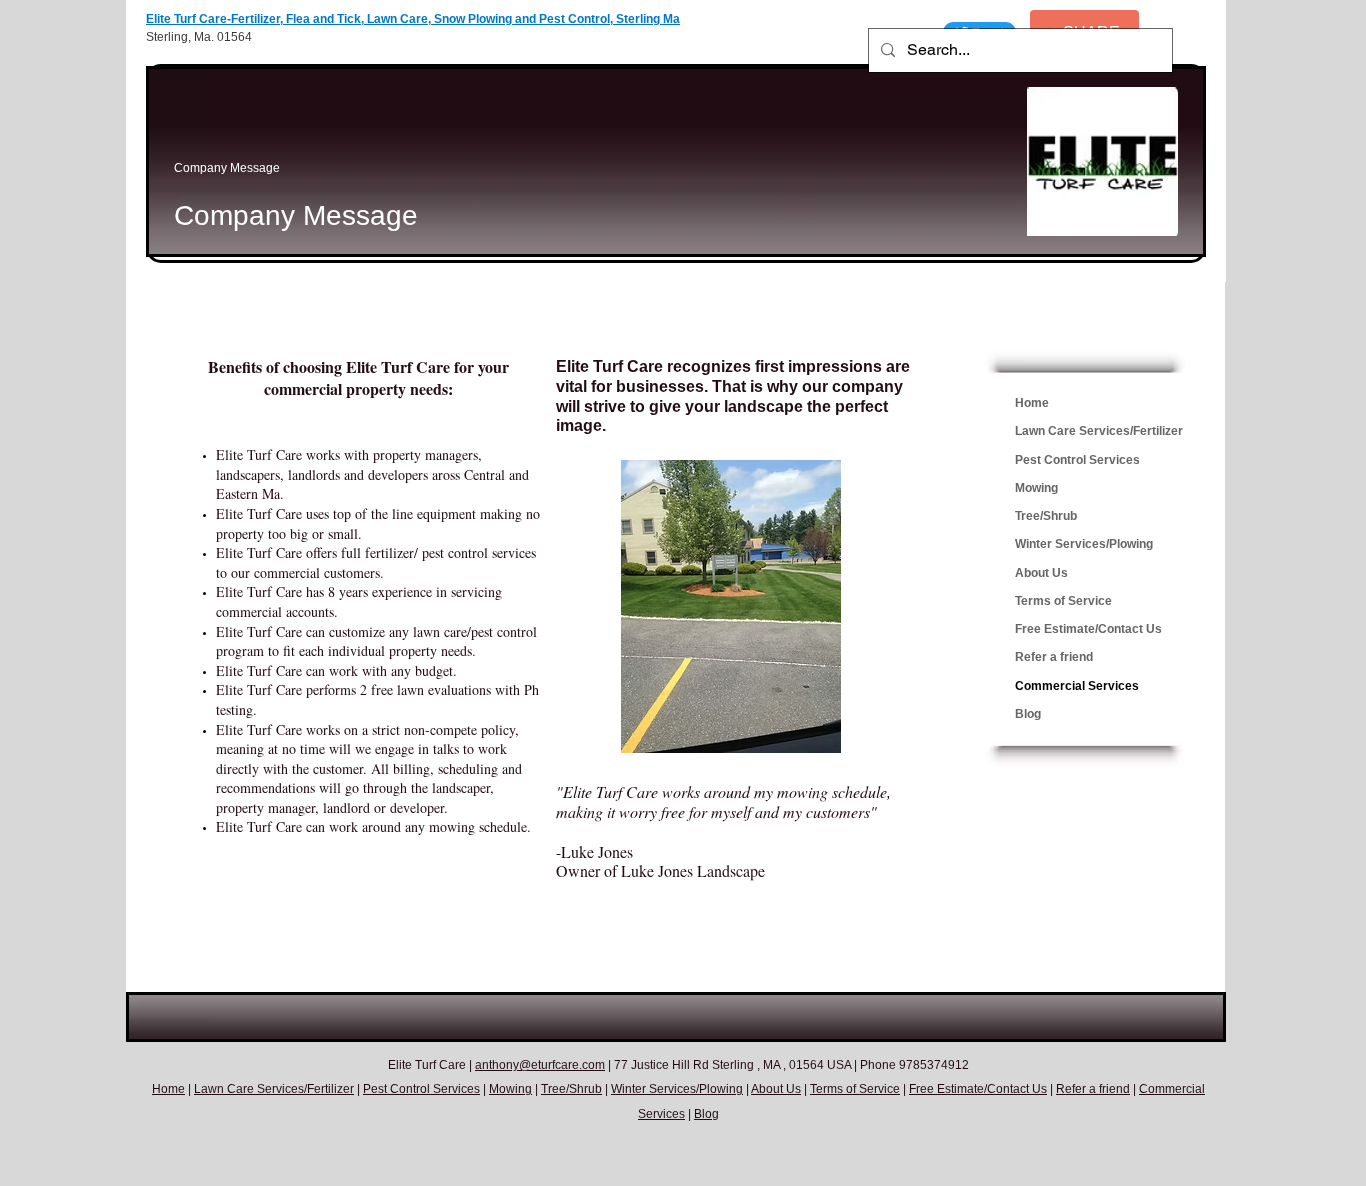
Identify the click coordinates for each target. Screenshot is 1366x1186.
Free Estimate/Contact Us (1088, 629)
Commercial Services (1077, 686)
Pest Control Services (1077, 460)
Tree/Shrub (1046, 516)
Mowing (1036, 488)
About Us (1041, 573)
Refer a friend (1054, 657)
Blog (1028, 714)
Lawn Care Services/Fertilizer (1099, 431)
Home (1032, 403)
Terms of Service (1063, 601)
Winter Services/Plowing (1084, 544)
